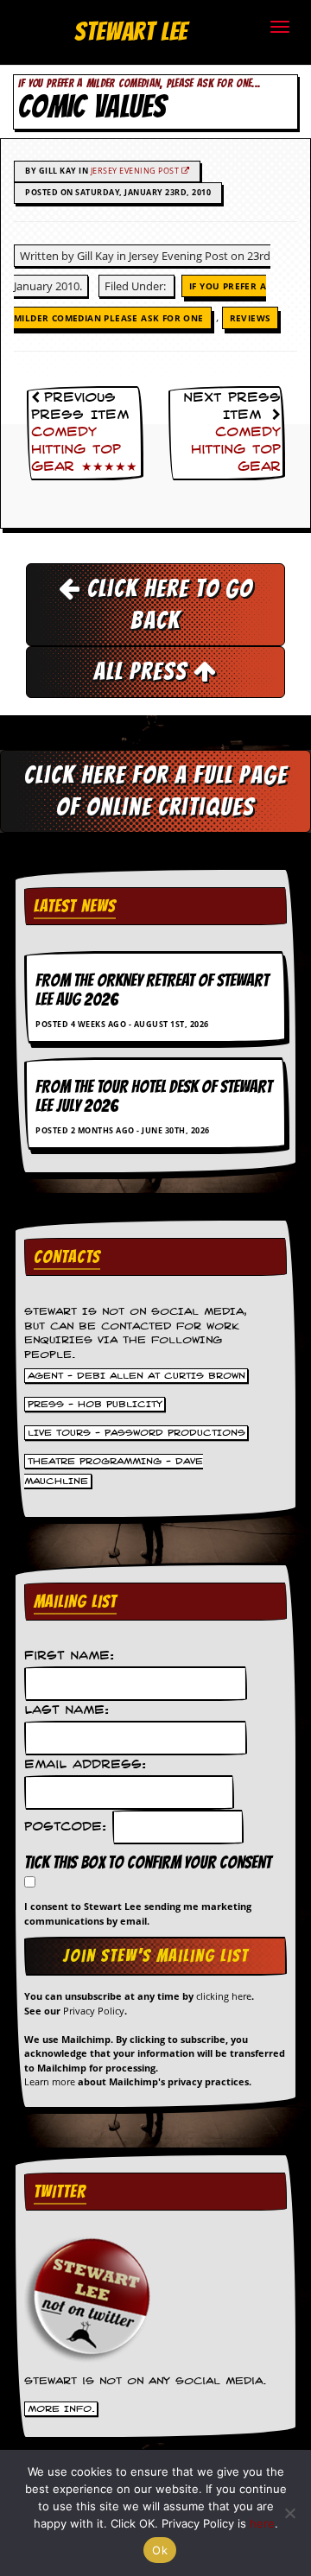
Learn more (50, 2081)
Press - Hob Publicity (95, 1404)
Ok (160, 2550)
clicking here (224, 1996)
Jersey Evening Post (136, 171)
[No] (289, 2513)
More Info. (61, 2409)
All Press (143, 671)
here (262, 2523)
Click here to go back (167, 604)
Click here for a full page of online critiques (156, 791)
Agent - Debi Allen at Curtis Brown (136, 1375)
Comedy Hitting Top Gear (236, 450)
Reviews (251, 318)
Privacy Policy (94, 2011)
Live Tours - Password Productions (136, 1432)
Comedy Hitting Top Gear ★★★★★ (84, 450)
